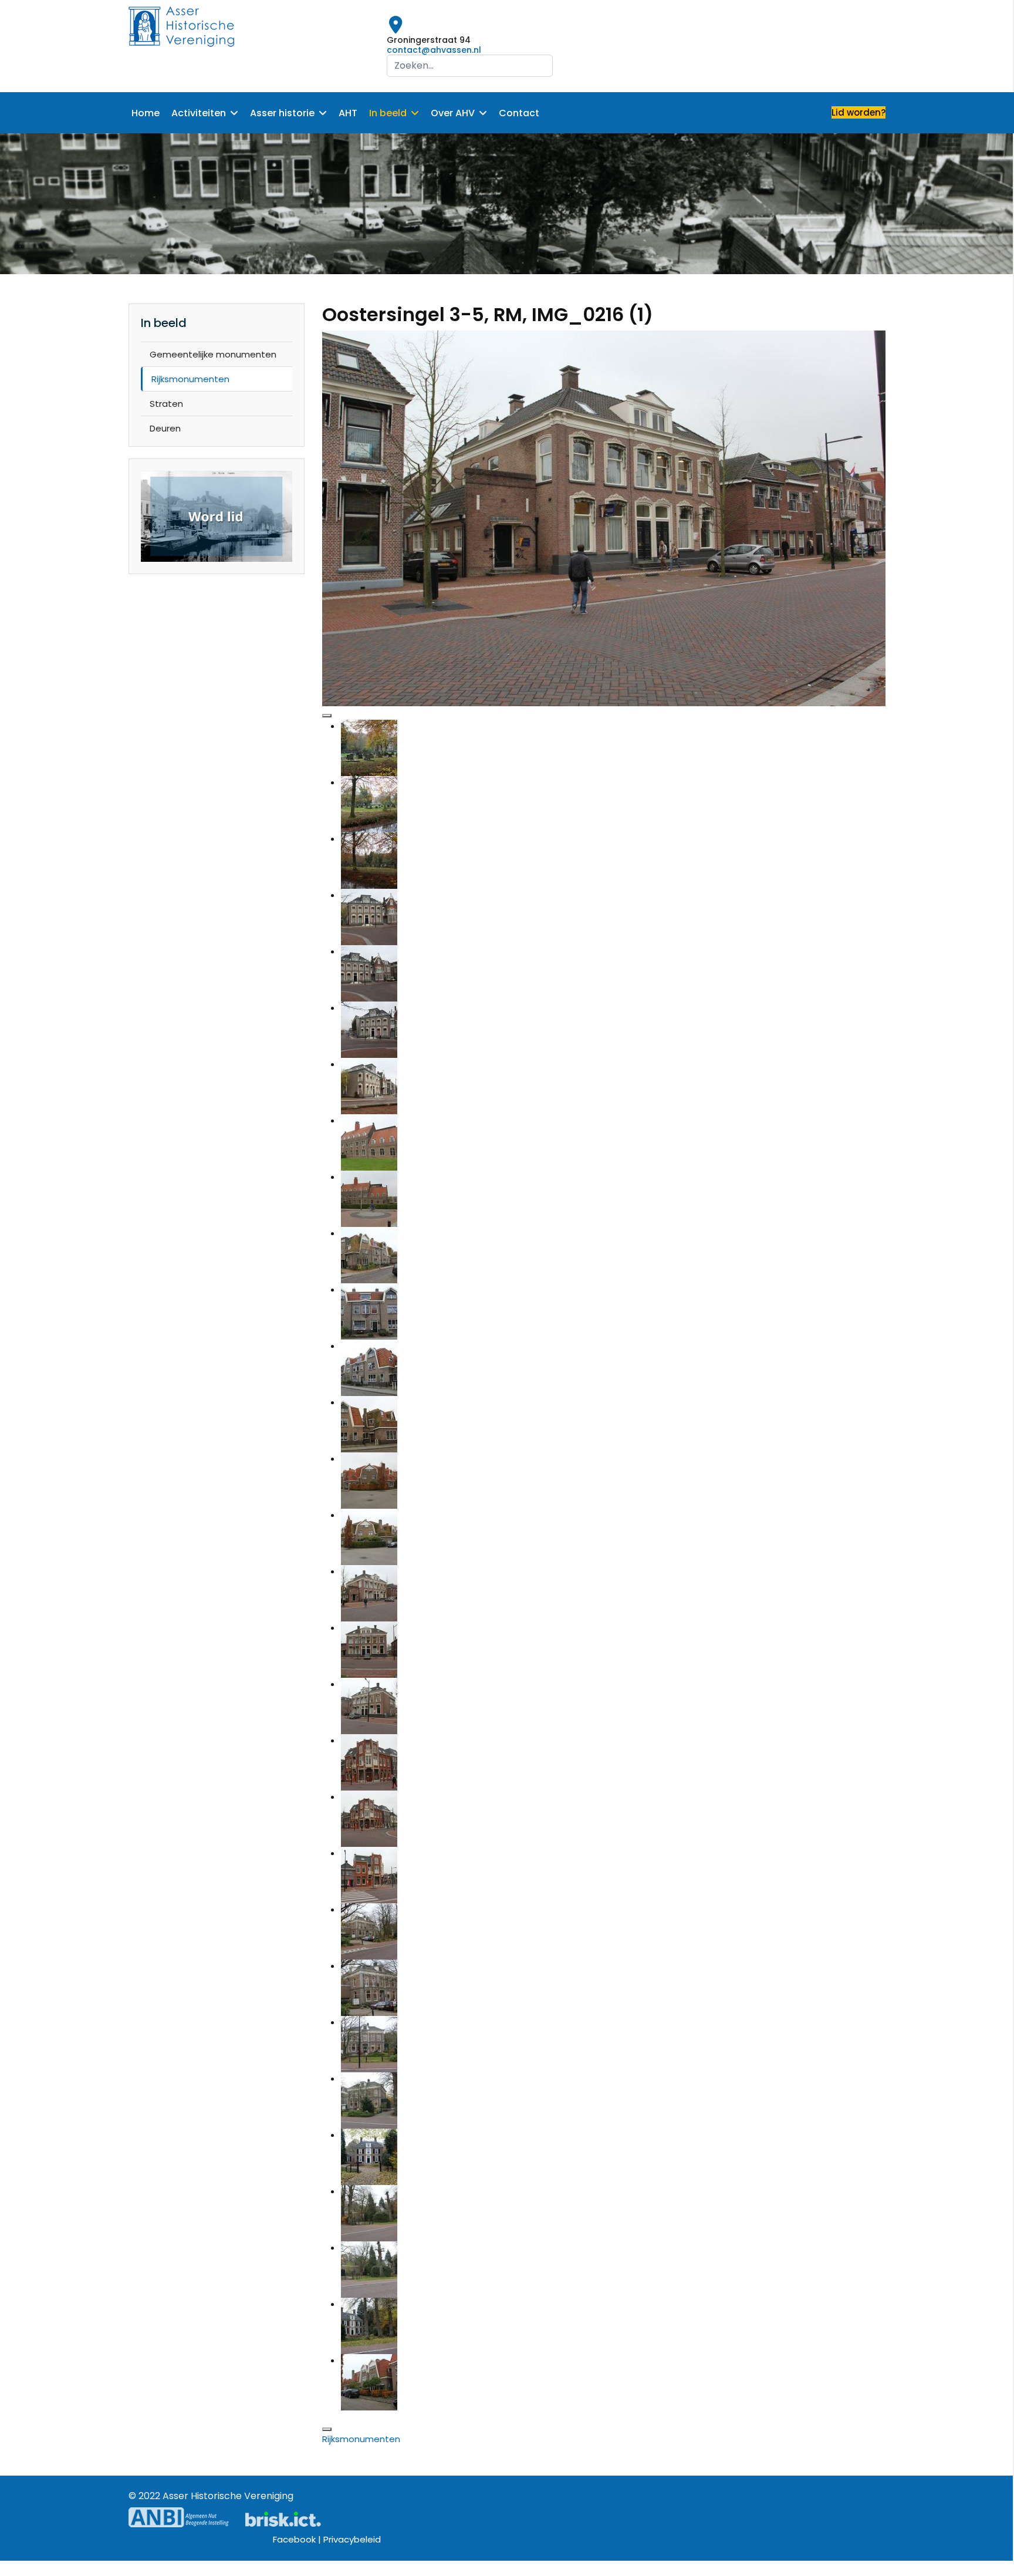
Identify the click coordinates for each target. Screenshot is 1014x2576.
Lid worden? (858, 112)
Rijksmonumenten (190, 379)
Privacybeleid (352, 2539)
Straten (166, 404)
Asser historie (282, 113)
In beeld (388, 113)
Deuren (165, 428)
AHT (348, 113)
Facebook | (298, 2539)
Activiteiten (199, 113)
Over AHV (453, 113)
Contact (519, 113)
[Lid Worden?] (217, 517)
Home (146, 113)
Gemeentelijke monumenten (213, 354)
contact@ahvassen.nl (434, 50)
